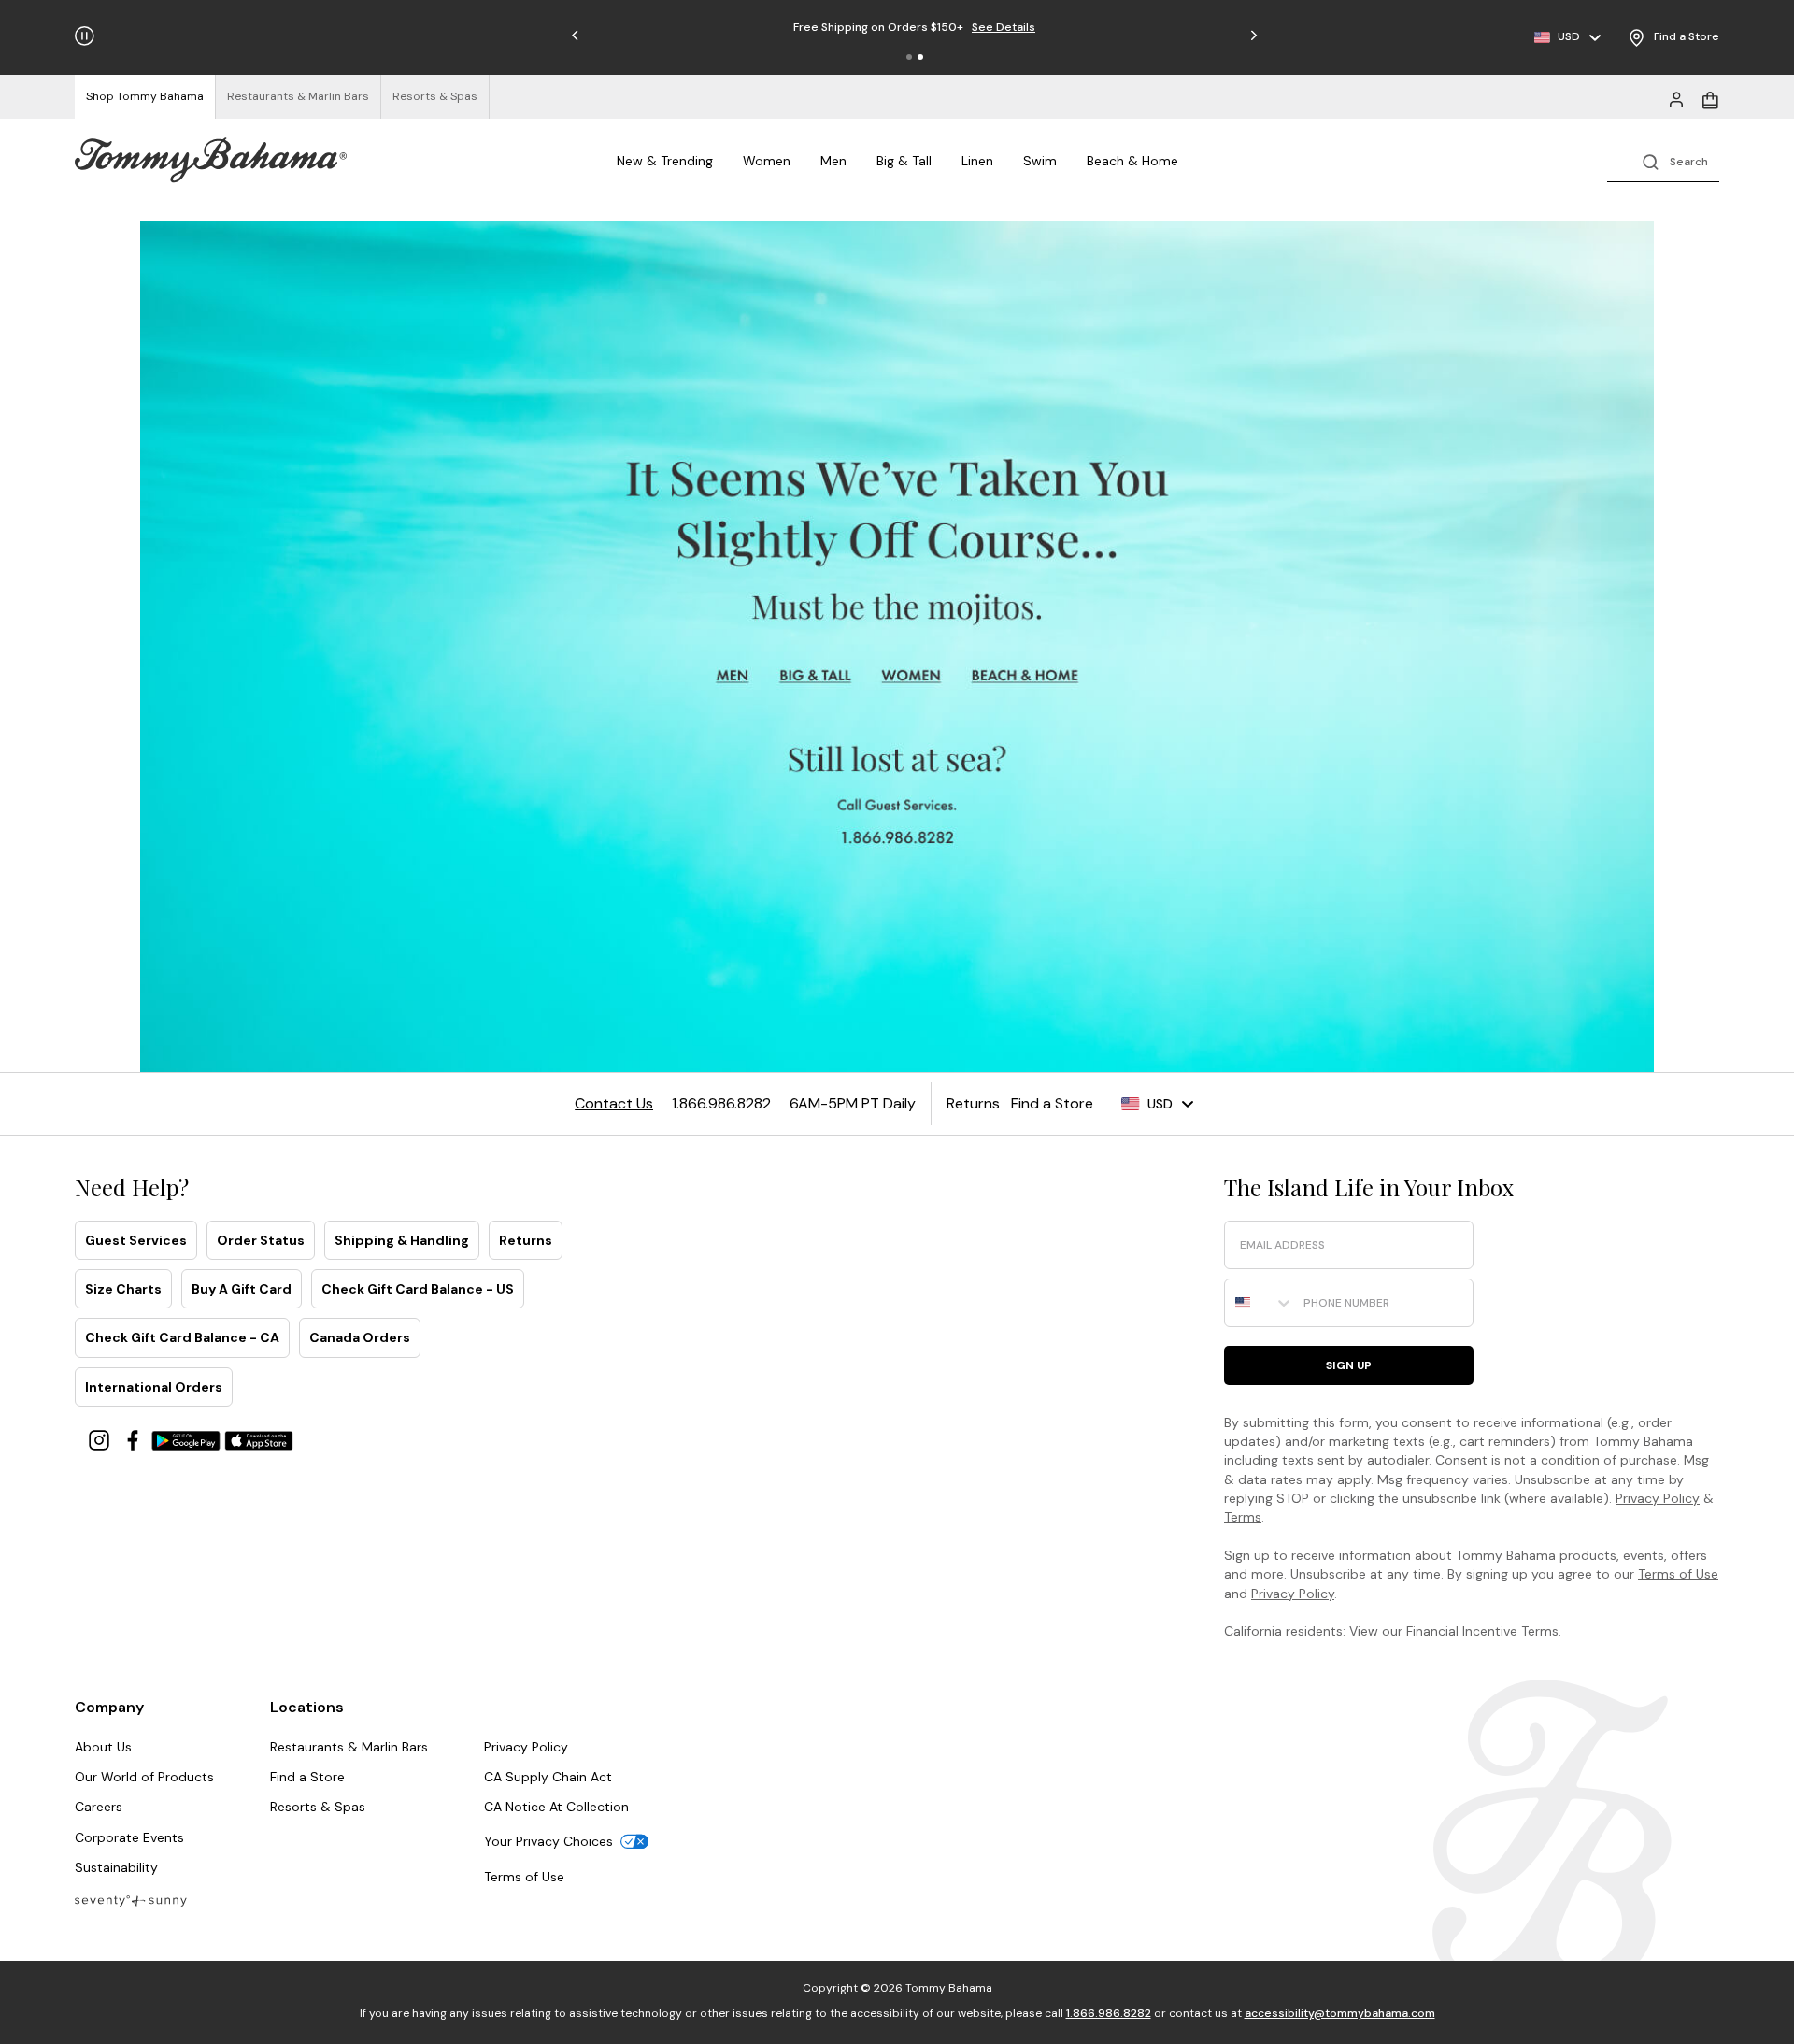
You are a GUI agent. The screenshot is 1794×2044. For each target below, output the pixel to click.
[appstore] (259, 1439)
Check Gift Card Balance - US (418, 1289)
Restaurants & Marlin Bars (349, 1747)
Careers (99, 1807)
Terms (1243, 1517)
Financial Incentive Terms (1482, 1631)
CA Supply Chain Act (548, 1777)
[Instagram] (101, 1439)
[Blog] (131, 1900)
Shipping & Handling (402, 1240)
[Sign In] (1676, 98)
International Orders (154, 1387)
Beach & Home (1132, 161)
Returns (526, 1240)
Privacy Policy (1658, 1498)
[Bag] (1710, 98)
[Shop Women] (913, 677)
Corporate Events (129, 1837)
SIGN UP (1349, 1365)
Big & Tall (904, 161)
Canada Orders (360, 1337)
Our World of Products (144, 1777)
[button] (909, 57)
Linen (977, 161)
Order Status (261, 1240)
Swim (1040, 161)
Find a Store (307, 1777)
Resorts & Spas (318, 1807)
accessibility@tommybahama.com (1340, 2013)
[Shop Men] (733, 677)
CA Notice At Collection (556, 1807)
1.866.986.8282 (1109, 2013)
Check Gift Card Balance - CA (182, 1337)
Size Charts (123, 1289)
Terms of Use (1678, 1574)
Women (767, 161)
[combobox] (1260, 1303)
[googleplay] (188, 1439)
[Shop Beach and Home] (1026, 677)
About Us (103, 1747)
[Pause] (85, 36)
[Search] (1663, 160)
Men (833, 161)
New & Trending (665, 161)
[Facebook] (135, 1439)
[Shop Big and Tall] (818, 677)
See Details (970, 27)
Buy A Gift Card (242, 1289)
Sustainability (116, 1867)
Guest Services (136, 1240)
